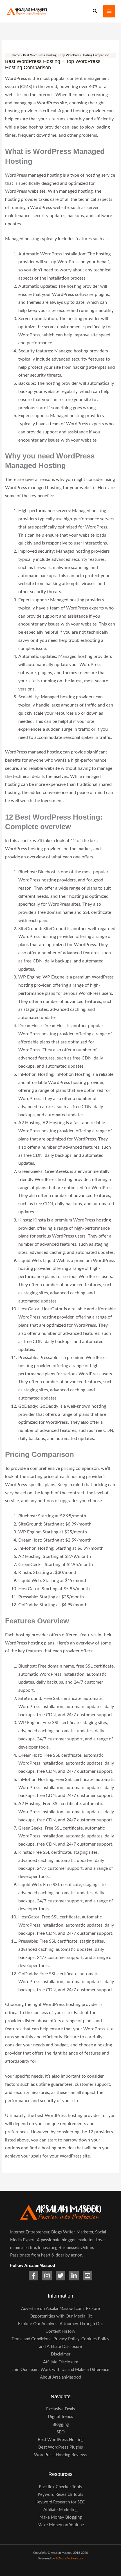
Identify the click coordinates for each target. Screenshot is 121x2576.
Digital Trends (60, 2417)
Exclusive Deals (61, 2409)
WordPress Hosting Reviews (61, 2455)
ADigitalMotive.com (69, 2558)
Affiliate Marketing (60, 2510)
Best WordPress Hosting (61, 2440)
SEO (61, 2432)
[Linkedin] (74, 2276)
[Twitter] (60, 2276)
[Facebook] (33, 2276)
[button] (95, 11)
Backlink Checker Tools (60, 2487)
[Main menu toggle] (109, 11)
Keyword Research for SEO (60, 2502)
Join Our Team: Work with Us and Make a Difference (60, 2370)
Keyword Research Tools (60, 2495)
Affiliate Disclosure (61, 2362)
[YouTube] (88, 2276)
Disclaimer (61, 2354)
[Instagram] (47, 2276)
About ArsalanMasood (60, 2377)
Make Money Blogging (61, 2517)
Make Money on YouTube (61, 2525)
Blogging (61, 2425)
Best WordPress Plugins (61, 2447)
